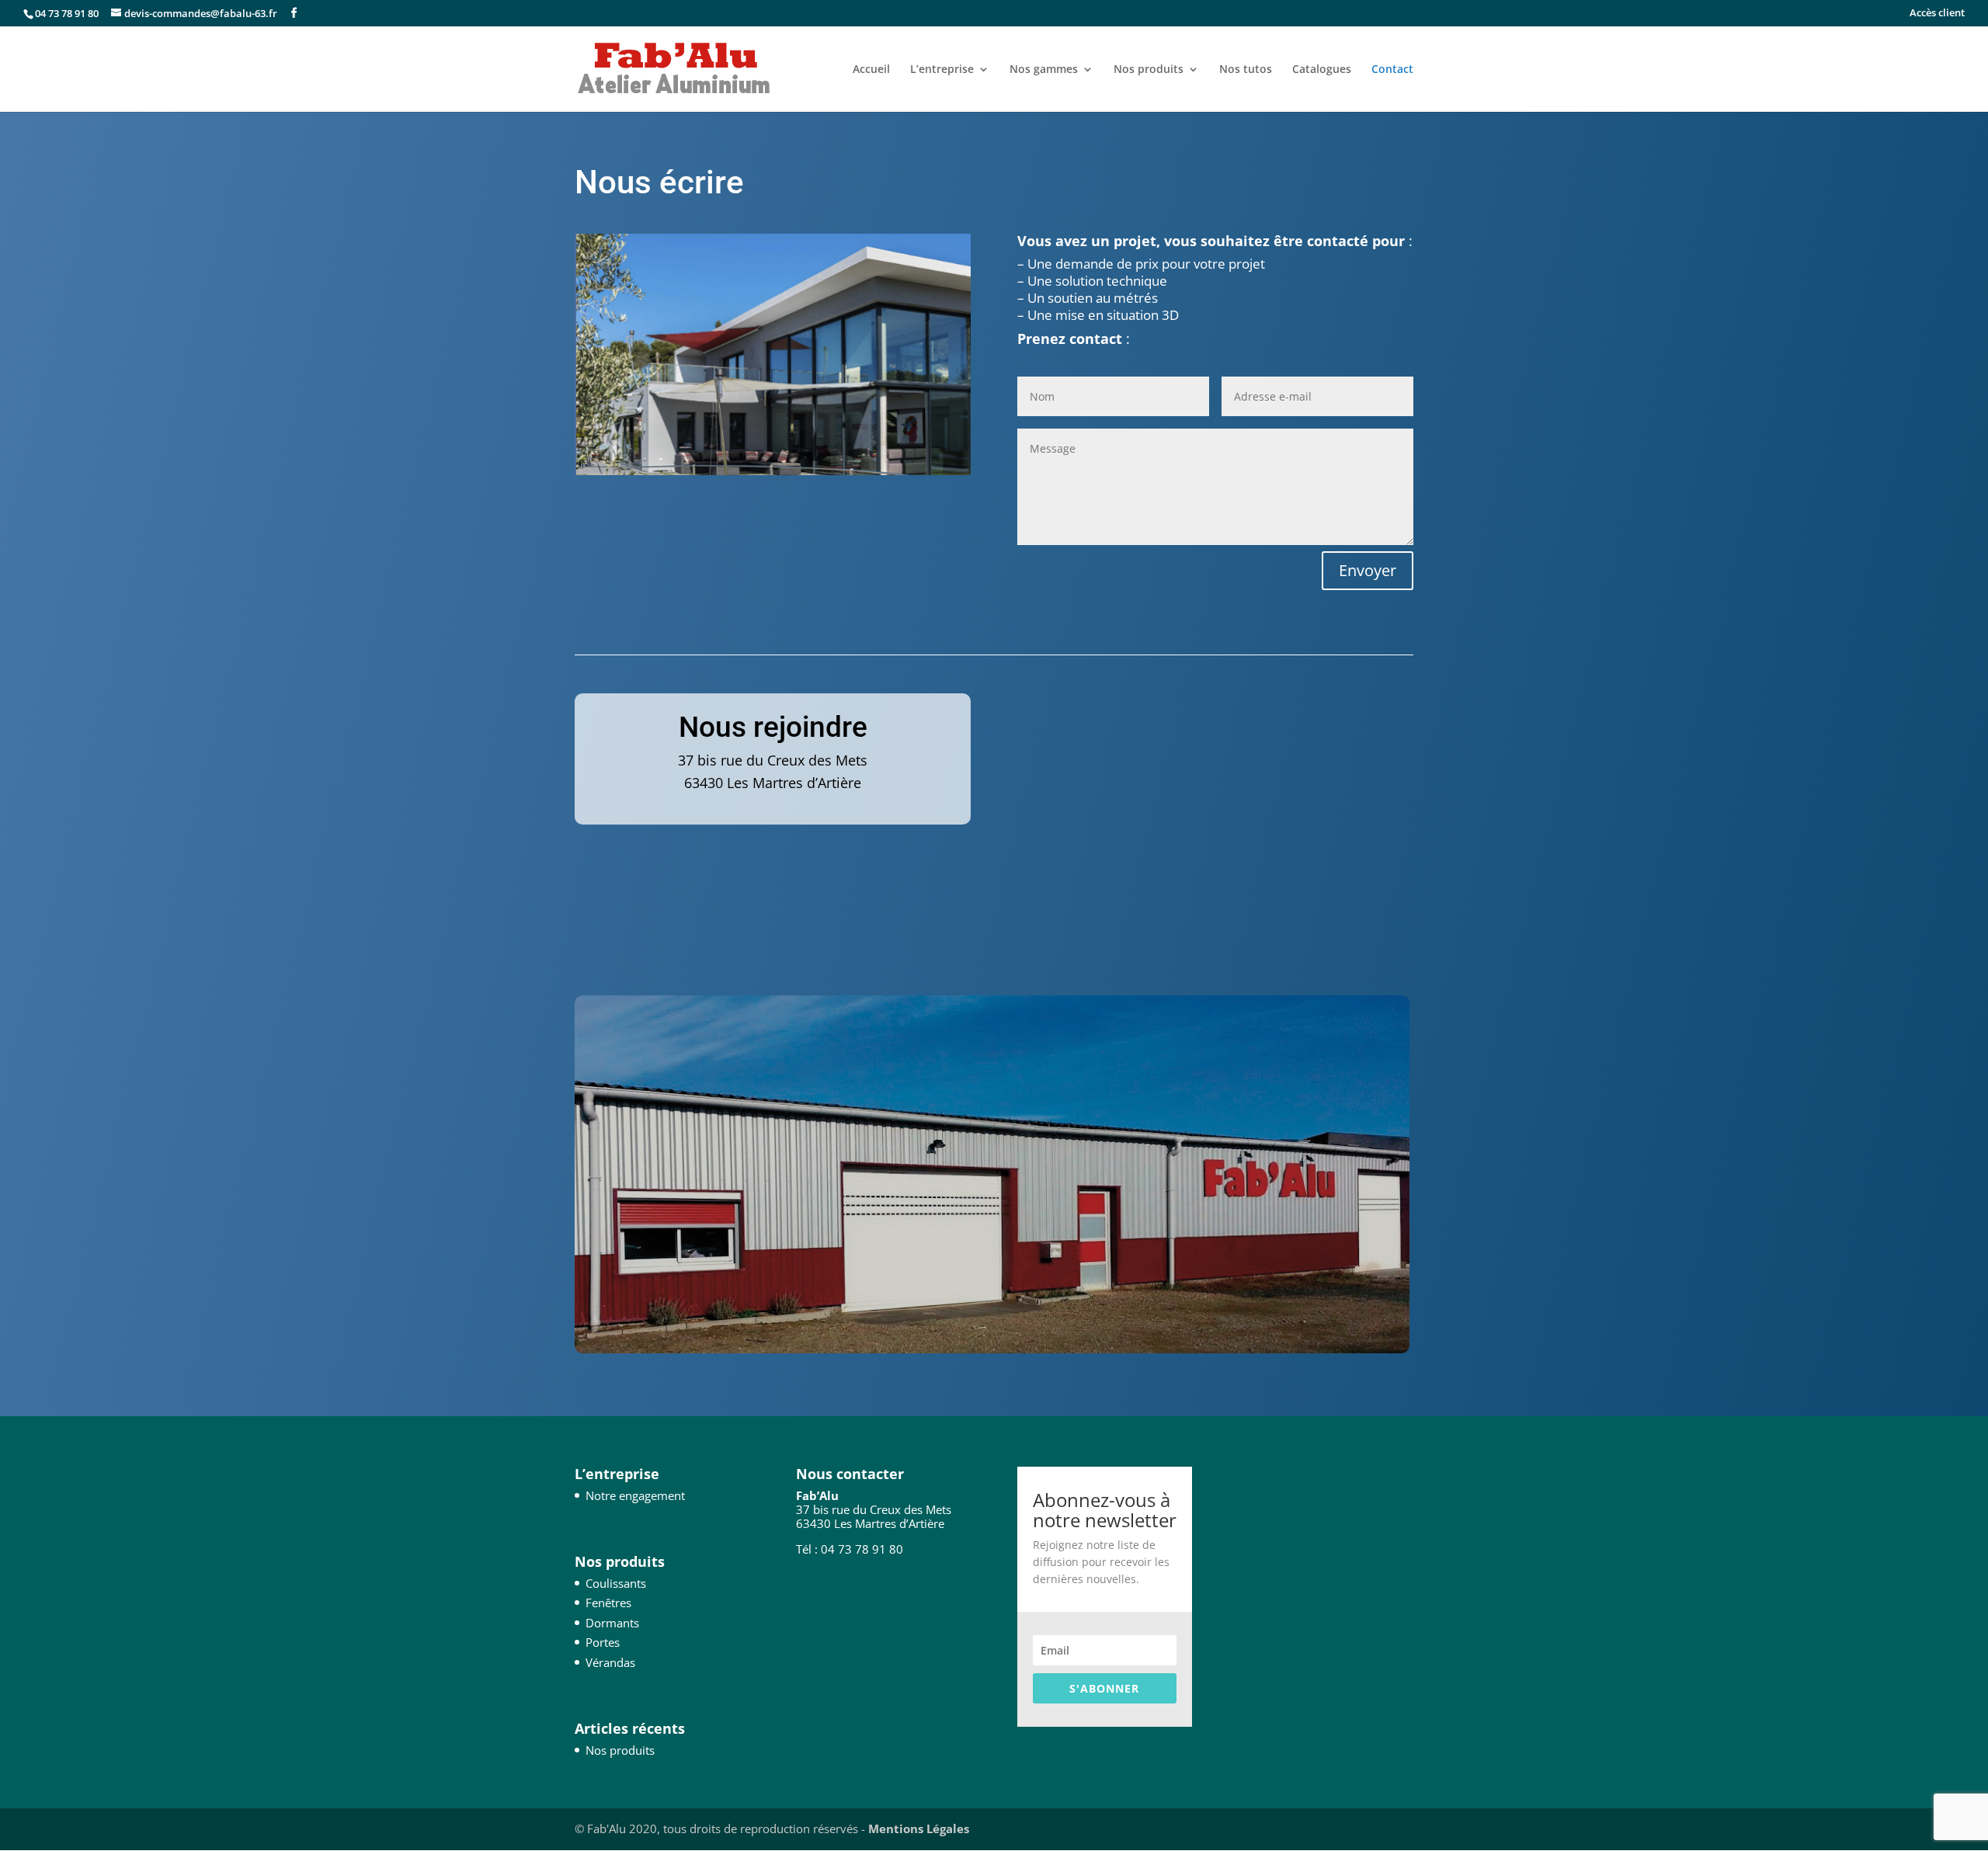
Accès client (1937, 14)
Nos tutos (1246, 70)
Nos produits (1149, 70)
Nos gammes (1044, 70)
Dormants (612, 1623)
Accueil (871, 70)
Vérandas (610, 1662)
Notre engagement (635, 1495)
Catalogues (1322, 70)
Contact (1392, 70)
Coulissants (616, 1583)
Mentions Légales (919, 1828)
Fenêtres (608, 1603)
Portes (603, 1642)
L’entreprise (942, 70)
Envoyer (1368, 570)
